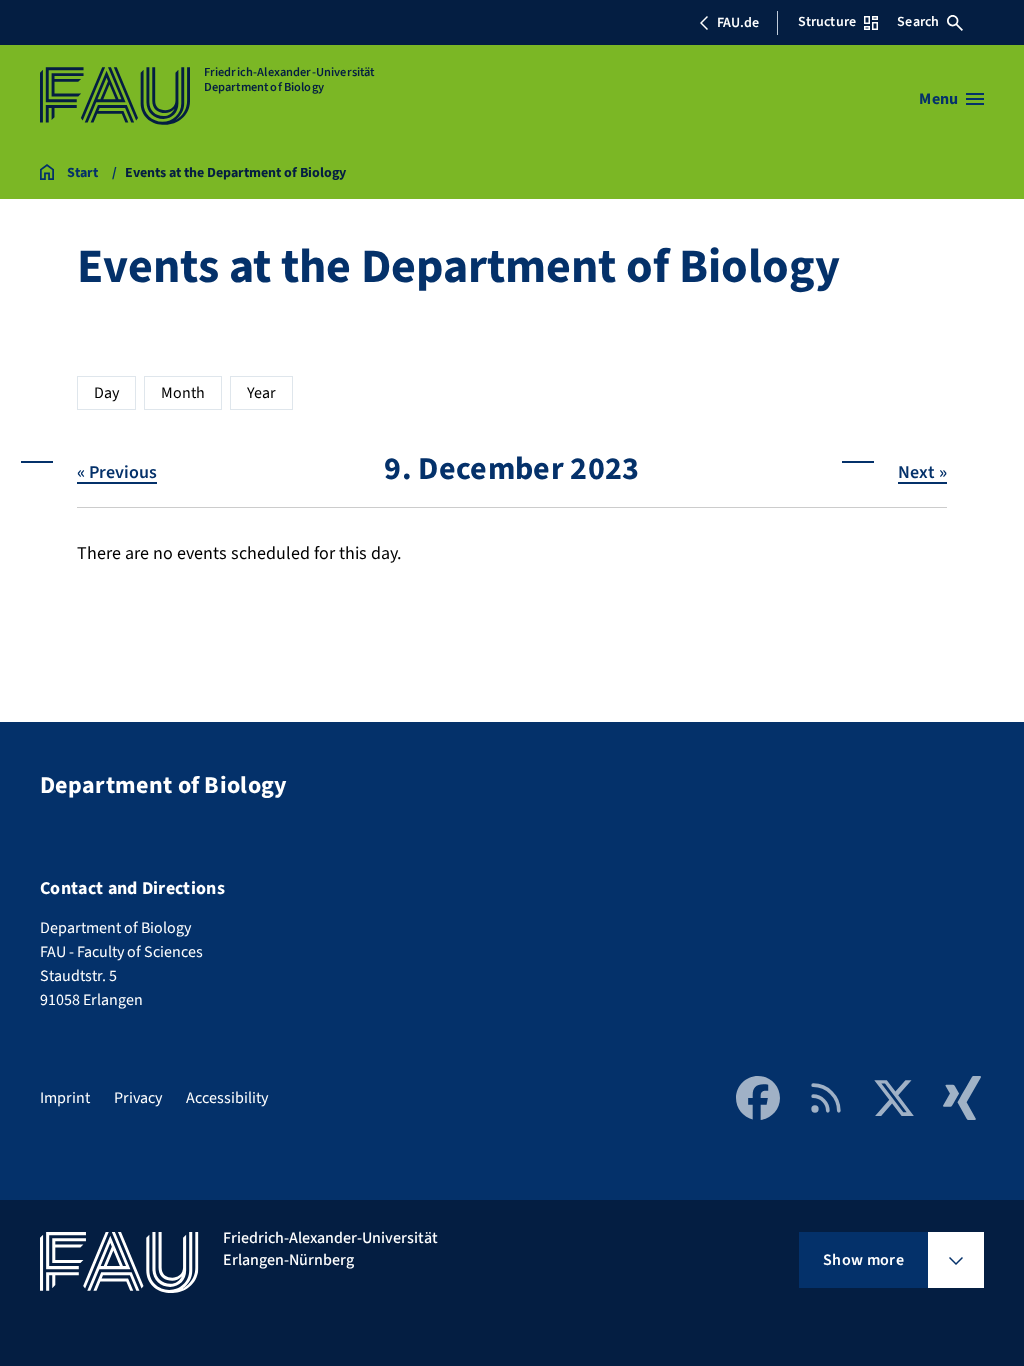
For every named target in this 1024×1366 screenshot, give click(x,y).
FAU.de (738, 23)
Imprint (65, 1098)
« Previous (117, 472)
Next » (922, 472)
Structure (827, 22)
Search (918, 22)
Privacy (138, 1098)
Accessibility (227, 1098)
